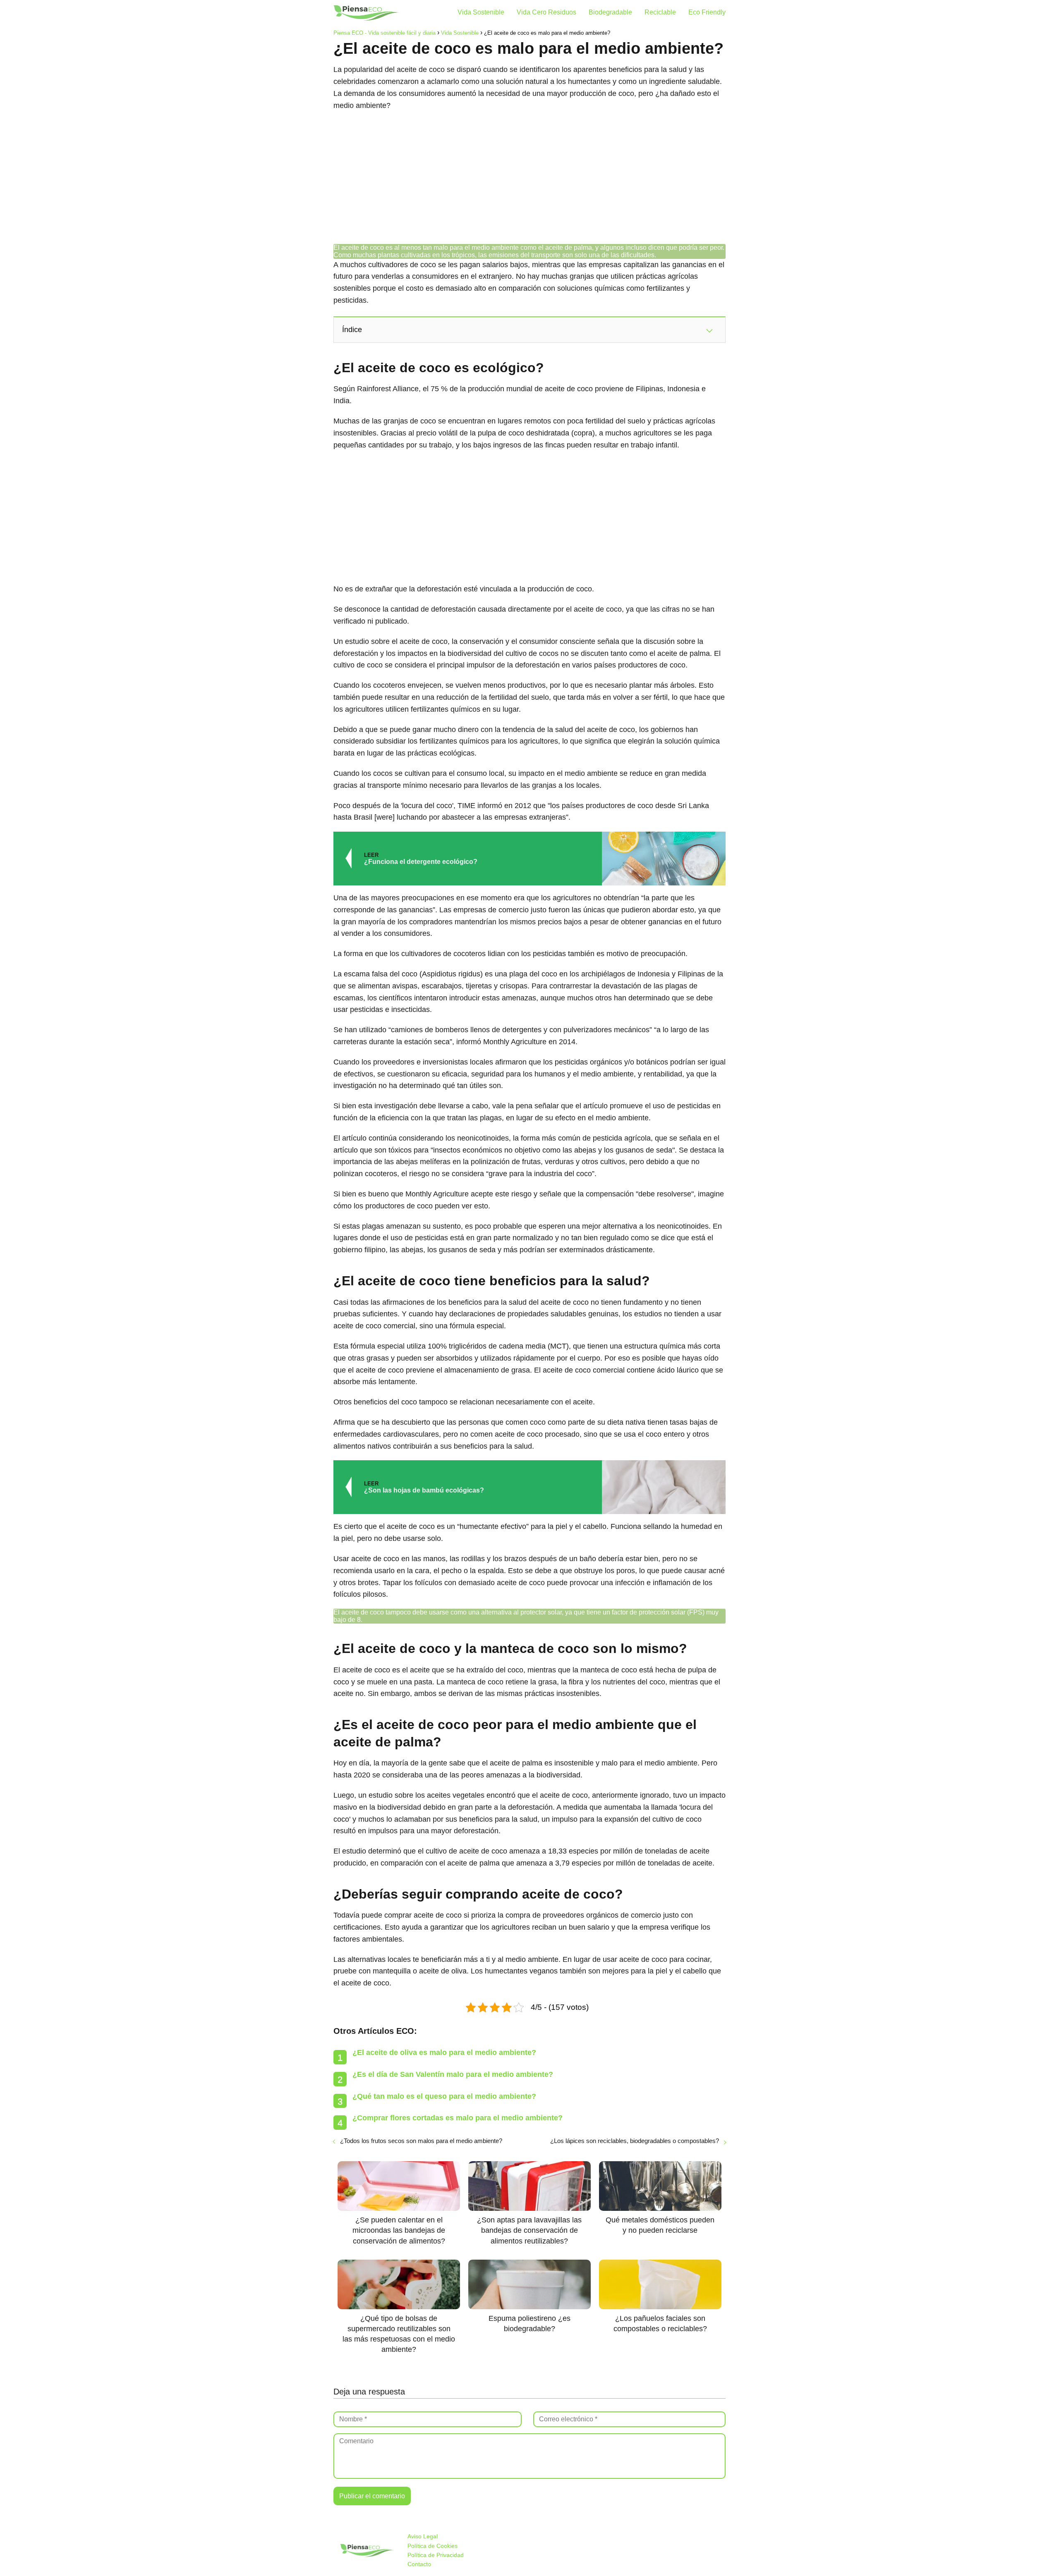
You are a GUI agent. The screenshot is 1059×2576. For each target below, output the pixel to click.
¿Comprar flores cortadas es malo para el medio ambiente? (458, 2118)
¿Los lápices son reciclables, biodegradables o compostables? (635, 2141)
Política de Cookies (432, 2546)
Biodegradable (610, 12)
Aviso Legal (423, 2536)
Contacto (419, 2564)
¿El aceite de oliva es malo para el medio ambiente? (444, 2052)
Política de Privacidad (436, 2555)
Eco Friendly (707, 12)
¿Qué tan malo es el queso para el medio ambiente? (444, 2096)
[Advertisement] (529, 178)
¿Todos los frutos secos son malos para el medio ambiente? (421, 2141)
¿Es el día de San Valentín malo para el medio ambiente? (453, 2074)
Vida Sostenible (481, 12)
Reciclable (660, 12)
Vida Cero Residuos (546, 12)
